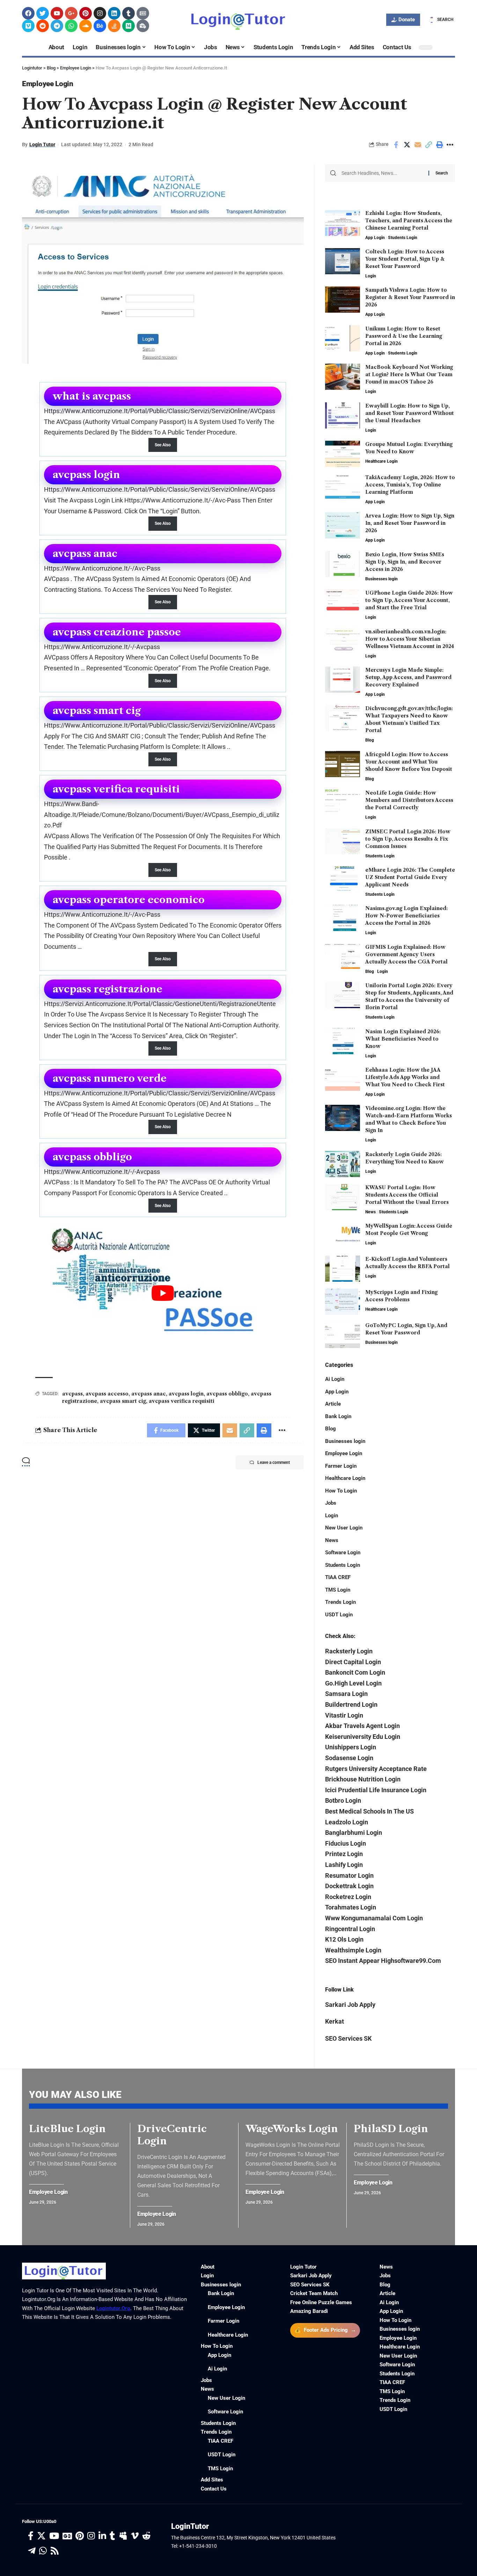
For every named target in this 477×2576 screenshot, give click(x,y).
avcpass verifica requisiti (182, 1401)
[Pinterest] (86, 13)
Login (371, 276)
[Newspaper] (143, 13)
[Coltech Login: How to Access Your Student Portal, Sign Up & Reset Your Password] (343, 261)
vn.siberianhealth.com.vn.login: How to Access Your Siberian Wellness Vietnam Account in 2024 (410, 639)
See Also (163, 445)
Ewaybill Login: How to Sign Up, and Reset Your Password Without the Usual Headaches (410, 413)
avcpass (72, 1394)
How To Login (341, 1491)
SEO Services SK (348, 2038)
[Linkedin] (114, 13)
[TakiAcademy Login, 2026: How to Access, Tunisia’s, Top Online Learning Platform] (343, 487)
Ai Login (335, 1379)
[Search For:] (382, 173)
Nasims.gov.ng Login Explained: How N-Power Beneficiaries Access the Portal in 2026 (406, 916)
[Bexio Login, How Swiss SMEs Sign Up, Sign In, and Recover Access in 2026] (343, 564)
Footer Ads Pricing (325, 2330)
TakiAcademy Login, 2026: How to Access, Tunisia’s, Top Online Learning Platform (410, 485)
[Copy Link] (428, 145)
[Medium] (129, 26)
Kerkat (335, 2021)
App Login (375, 238)
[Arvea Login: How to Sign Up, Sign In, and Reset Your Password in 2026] (343, 525)
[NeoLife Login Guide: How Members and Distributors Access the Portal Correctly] (343, 802)
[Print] (439, 145)
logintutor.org (113, 2308)
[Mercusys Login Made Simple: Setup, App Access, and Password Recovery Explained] (343, 680)
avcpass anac (149, 1394)
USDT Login (339, 1615)
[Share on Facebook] (396, 145)
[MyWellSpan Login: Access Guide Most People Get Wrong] (343, 1235)
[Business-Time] (143, 26)
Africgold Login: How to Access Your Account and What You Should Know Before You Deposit (409, 762)
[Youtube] (57, 13)
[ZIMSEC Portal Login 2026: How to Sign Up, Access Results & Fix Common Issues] (343, 841)
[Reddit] (43, 26)
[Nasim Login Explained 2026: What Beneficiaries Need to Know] (343, 1041)
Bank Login (338, 1416)
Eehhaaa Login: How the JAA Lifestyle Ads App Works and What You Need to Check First (405, 1077)
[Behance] (100, 26)
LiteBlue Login (67, 2129)
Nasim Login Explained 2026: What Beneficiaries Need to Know (403, 1039)
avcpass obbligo (227, 1394)
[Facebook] (28, 13)
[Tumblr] (129, 13)
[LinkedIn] (102, 2536)
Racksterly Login (349, 1651)
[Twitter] (43, 13)
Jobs (331, 1503)
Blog (370, 740)
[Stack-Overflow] (114, 26)
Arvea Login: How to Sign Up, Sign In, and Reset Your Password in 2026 (410, 523)
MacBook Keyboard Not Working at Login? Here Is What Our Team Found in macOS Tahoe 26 (409, 374)
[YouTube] (54, 2536)
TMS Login (338, 1590)
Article (333, 1404)
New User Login (344, 1528)
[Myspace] (123, 2536)
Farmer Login (341, 1466)
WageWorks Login (292, 2129)
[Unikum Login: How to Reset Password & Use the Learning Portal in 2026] (343, 338)
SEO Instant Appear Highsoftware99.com (383, 1961)
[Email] (418, 145)
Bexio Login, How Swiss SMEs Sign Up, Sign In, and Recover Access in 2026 (405, 562)
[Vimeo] (28, 26)
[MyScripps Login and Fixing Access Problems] (343, 1302)
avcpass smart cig (123, 1401)
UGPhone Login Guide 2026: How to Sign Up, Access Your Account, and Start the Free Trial (409, 600)
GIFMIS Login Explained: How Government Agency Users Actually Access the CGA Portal (406, 954)
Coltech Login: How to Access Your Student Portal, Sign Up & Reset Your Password (405, 259)
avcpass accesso (107, 1394)
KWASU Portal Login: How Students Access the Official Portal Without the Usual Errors (407, 1195)
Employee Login (48, 84)
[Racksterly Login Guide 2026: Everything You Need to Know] (343, 1164)
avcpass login (186, 1394)
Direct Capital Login (353, 1662)
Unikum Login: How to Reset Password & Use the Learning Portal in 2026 (404, 336)
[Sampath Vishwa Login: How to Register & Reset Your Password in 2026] (343, 300)
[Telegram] (57, 26)
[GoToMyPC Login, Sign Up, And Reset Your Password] (343, 1335)
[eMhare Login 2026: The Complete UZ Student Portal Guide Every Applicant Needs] (343, 880)
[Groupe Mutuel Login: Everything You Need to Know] (343, 454)
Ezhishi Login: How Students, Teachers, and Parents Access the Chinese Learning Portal (409, 221)
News (370, 1212)
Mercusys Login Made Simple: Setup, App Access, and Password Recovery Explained (408, 677)
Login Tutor (42, 144)
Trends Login (340, 1602)
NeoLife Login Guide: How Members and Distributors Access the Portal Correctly (409, 800)
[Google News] (67, 2536)
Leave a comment (274, 1462)
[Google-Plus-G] (71, 13)
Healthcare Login (381, 461)
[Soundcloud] (86, 26)
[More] (450, 145)
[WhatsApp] (43, 2551)
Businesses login (381, 579)
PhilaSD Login (391, 2129)
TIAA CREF (338, 1577)
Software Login (343, 1553)
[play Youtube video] (163, 1293)
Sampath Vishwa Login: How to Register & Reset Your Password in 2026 (410, 297)
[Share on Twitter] (407, 145)
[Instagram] (100, 13)
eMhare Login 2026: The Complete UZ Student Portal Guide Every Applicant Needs (410, 877)
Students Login (403, 238)
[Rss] (55, 2551)
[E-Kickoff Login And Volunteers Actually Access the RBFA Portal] (343, 1269)
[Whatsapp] (71, 26)
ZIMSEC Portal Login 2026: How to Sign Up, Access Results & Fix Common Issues (408, 839)
